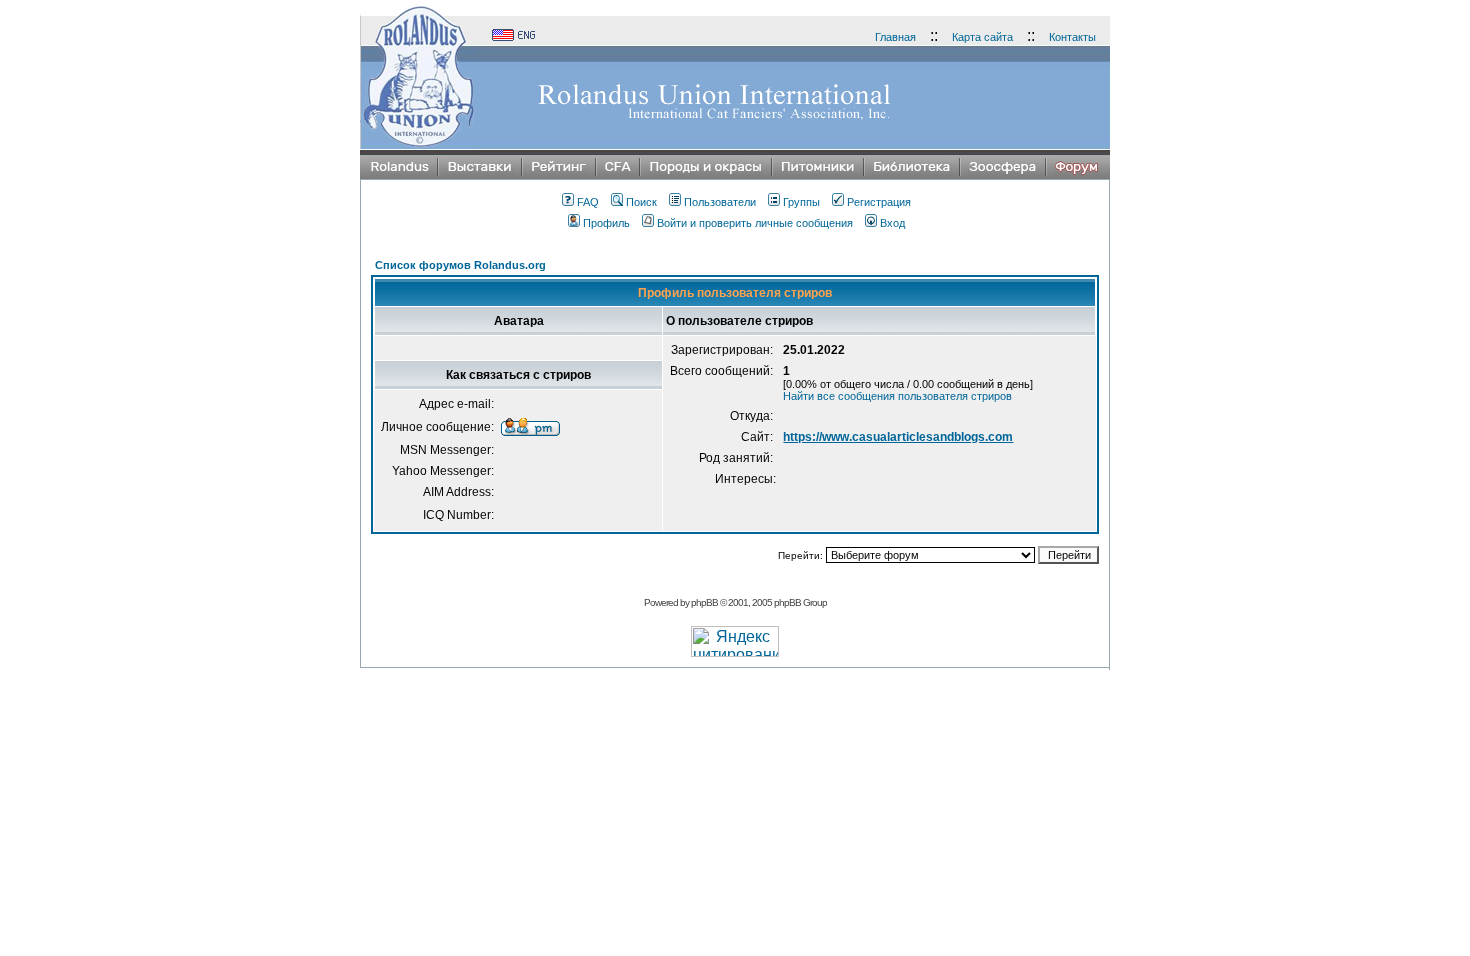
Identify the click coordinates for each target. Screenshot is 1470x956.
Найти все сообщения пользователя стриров (897, 396)
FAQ (588, 202)
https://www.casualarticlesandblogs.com (898, 437)
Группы (801, 202)
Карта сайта (982, 37)
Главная (895, 37)
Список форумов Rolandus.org (460, 265)
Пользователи (720, 202)
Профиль (606, 223)
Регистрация (879, 202)
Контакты (1072, 37)
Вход (892, 223)
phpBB (704, 602)
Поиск (641, 202)
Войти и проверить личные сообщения (755, 223)
